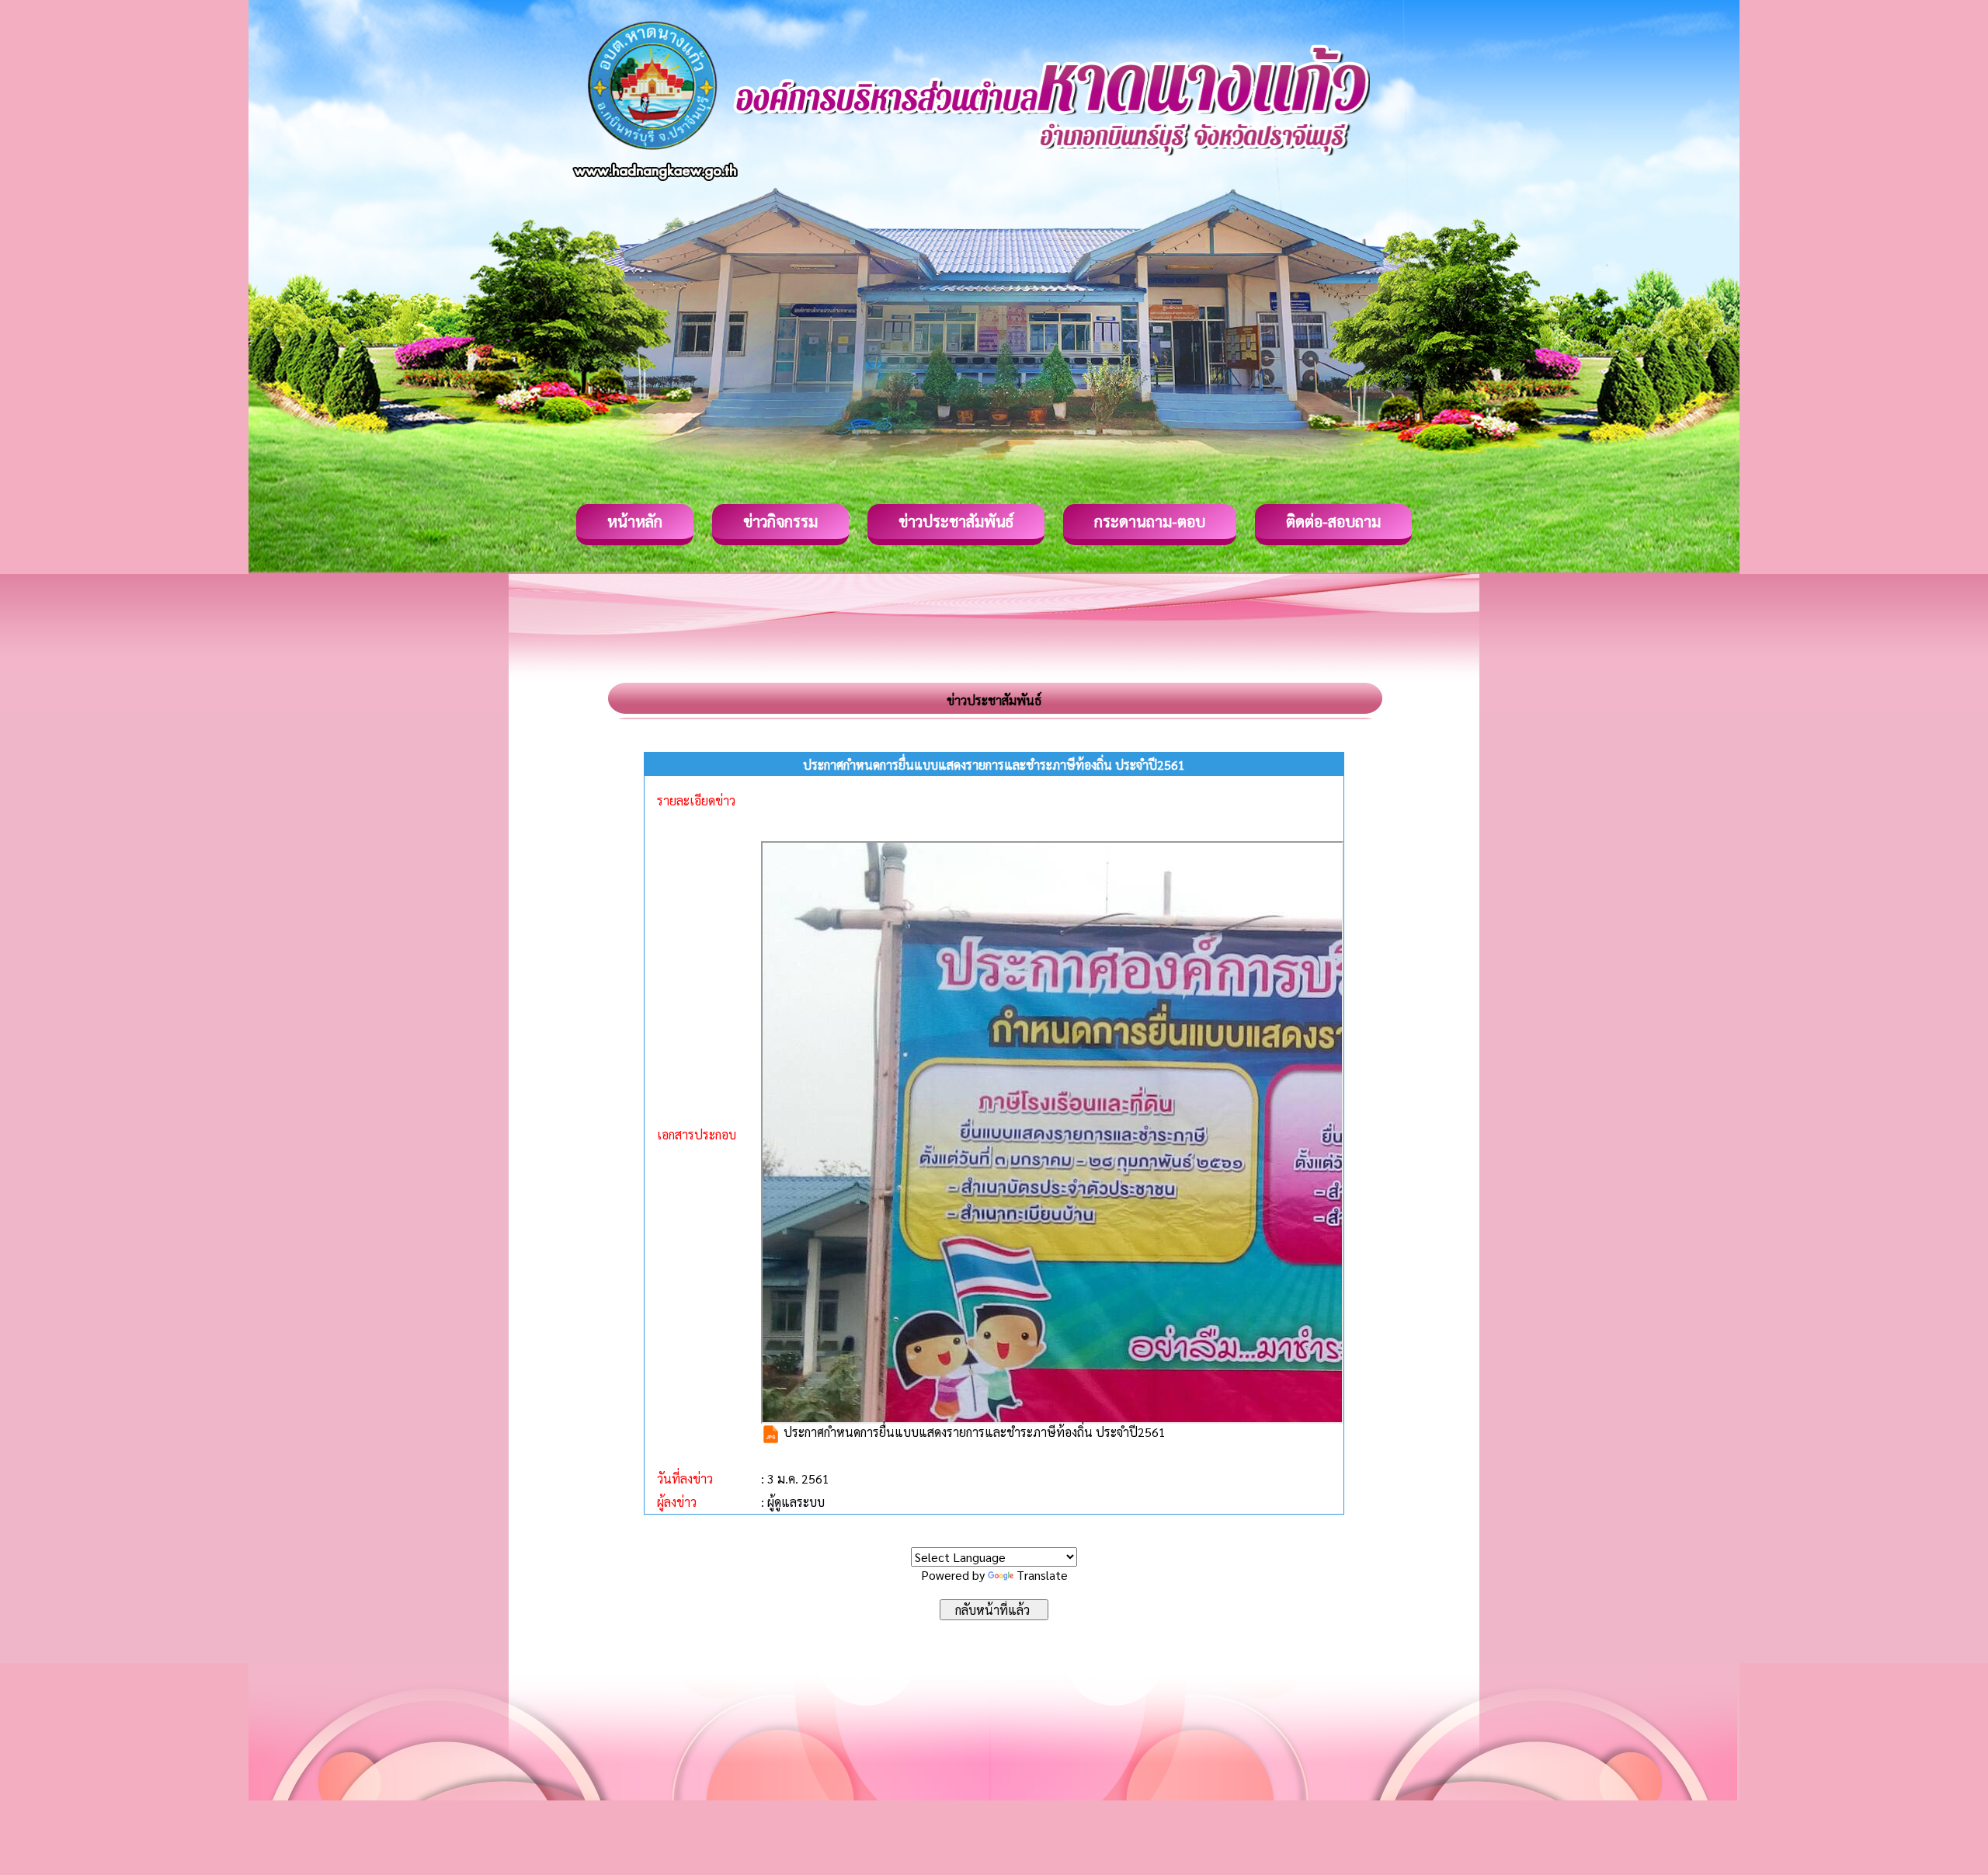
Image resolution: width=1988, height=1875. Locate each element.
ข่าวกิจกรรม (780, 521)
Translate (1042, 1575)
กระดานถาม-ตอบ (1150, 521)
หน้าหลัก (635, 521)
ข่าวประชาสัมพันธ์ (956, 521)
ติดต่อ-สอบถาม (1333, 521)
